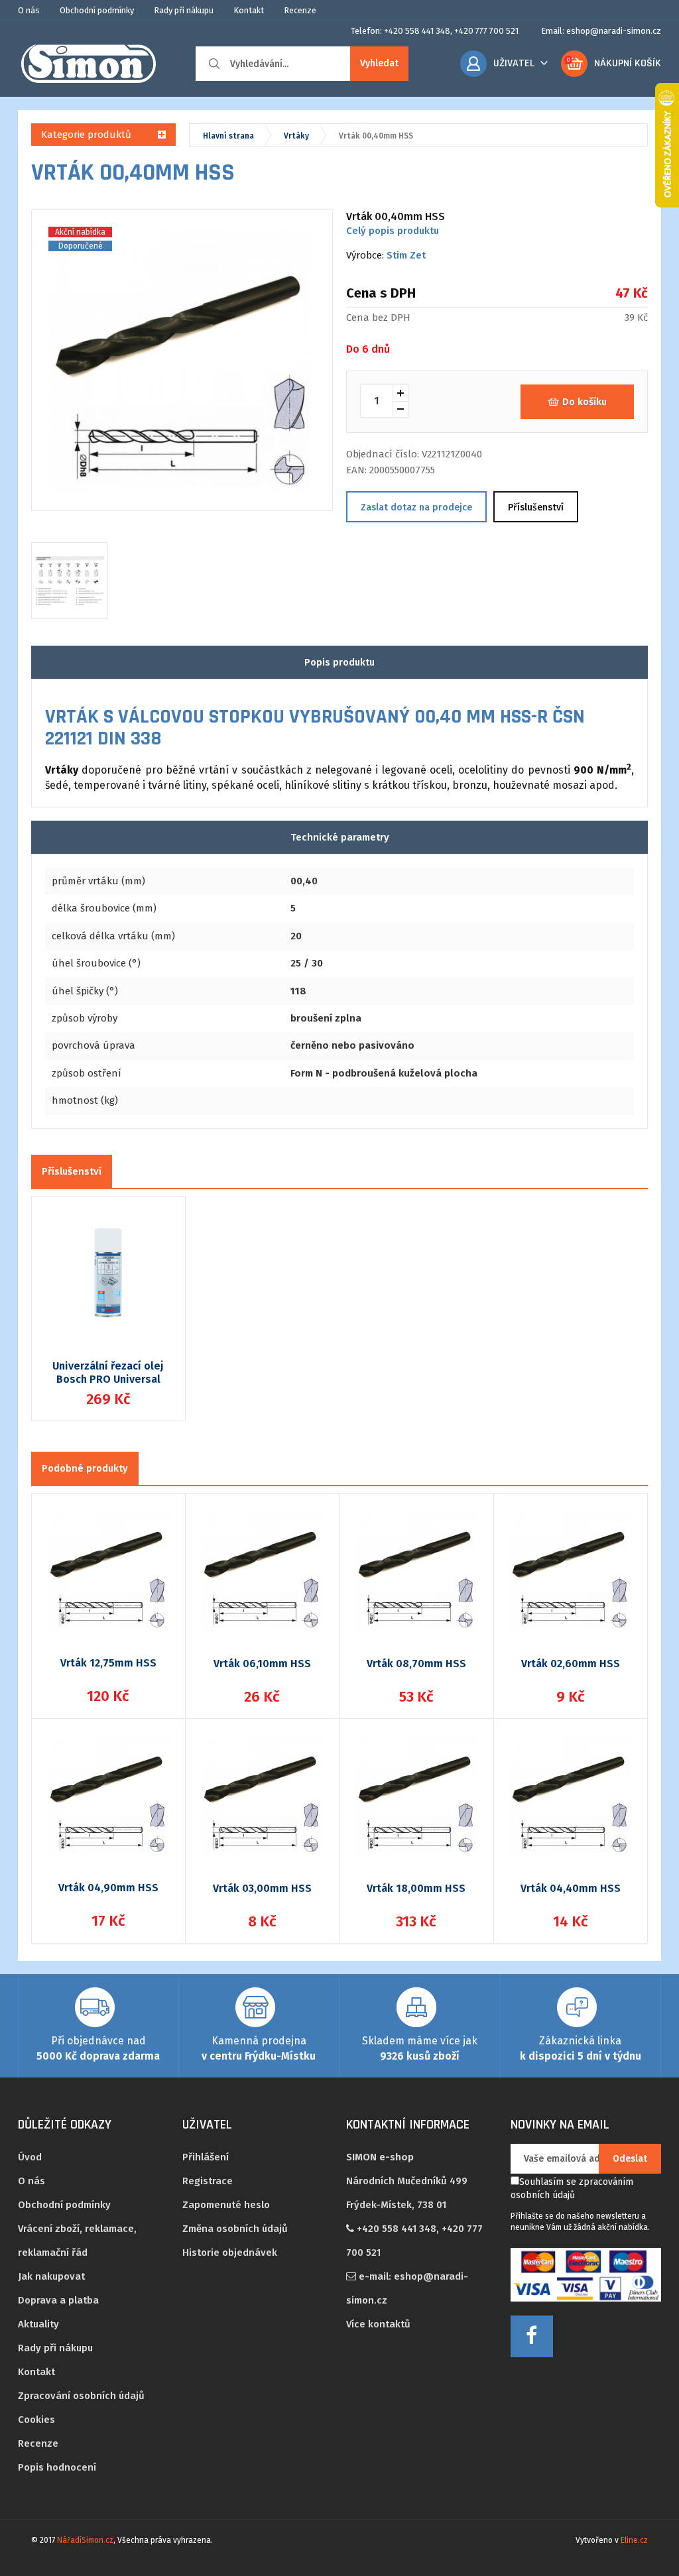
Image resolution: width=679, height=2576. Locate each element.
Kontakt (249, 10)
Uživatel (514, 63)
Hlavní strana (228, 136)
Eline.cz (634, 2540)
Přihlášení (206, 2157)
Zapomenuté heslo (226, 2205)
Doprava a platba (58, 2300)
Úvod (30, 2157)
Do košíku (585, 402)
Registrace (208, 2181)
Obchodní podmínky (97, 10)
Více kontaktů (378, 2324)
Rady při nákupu (184, 10)
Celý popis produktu (393, 231)
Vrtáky (296, 136)
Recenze (300, 10)
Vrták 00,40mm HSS (376, 136)
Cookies (36, 2420)
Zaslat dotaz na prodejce (416, 507)
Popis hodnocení (57, 2467)
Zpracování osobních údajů (81, 2396)
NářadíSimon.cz (85, 2540)
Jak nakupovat (51, 2276)
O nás (29, 10)
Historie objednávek (230, 2253)
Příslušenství (536, 507)
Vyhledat (379, 63)
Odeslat (630, 2159)
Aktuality (38, 2324)
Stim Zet (406, 255)
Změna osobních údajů (235, 2229)
